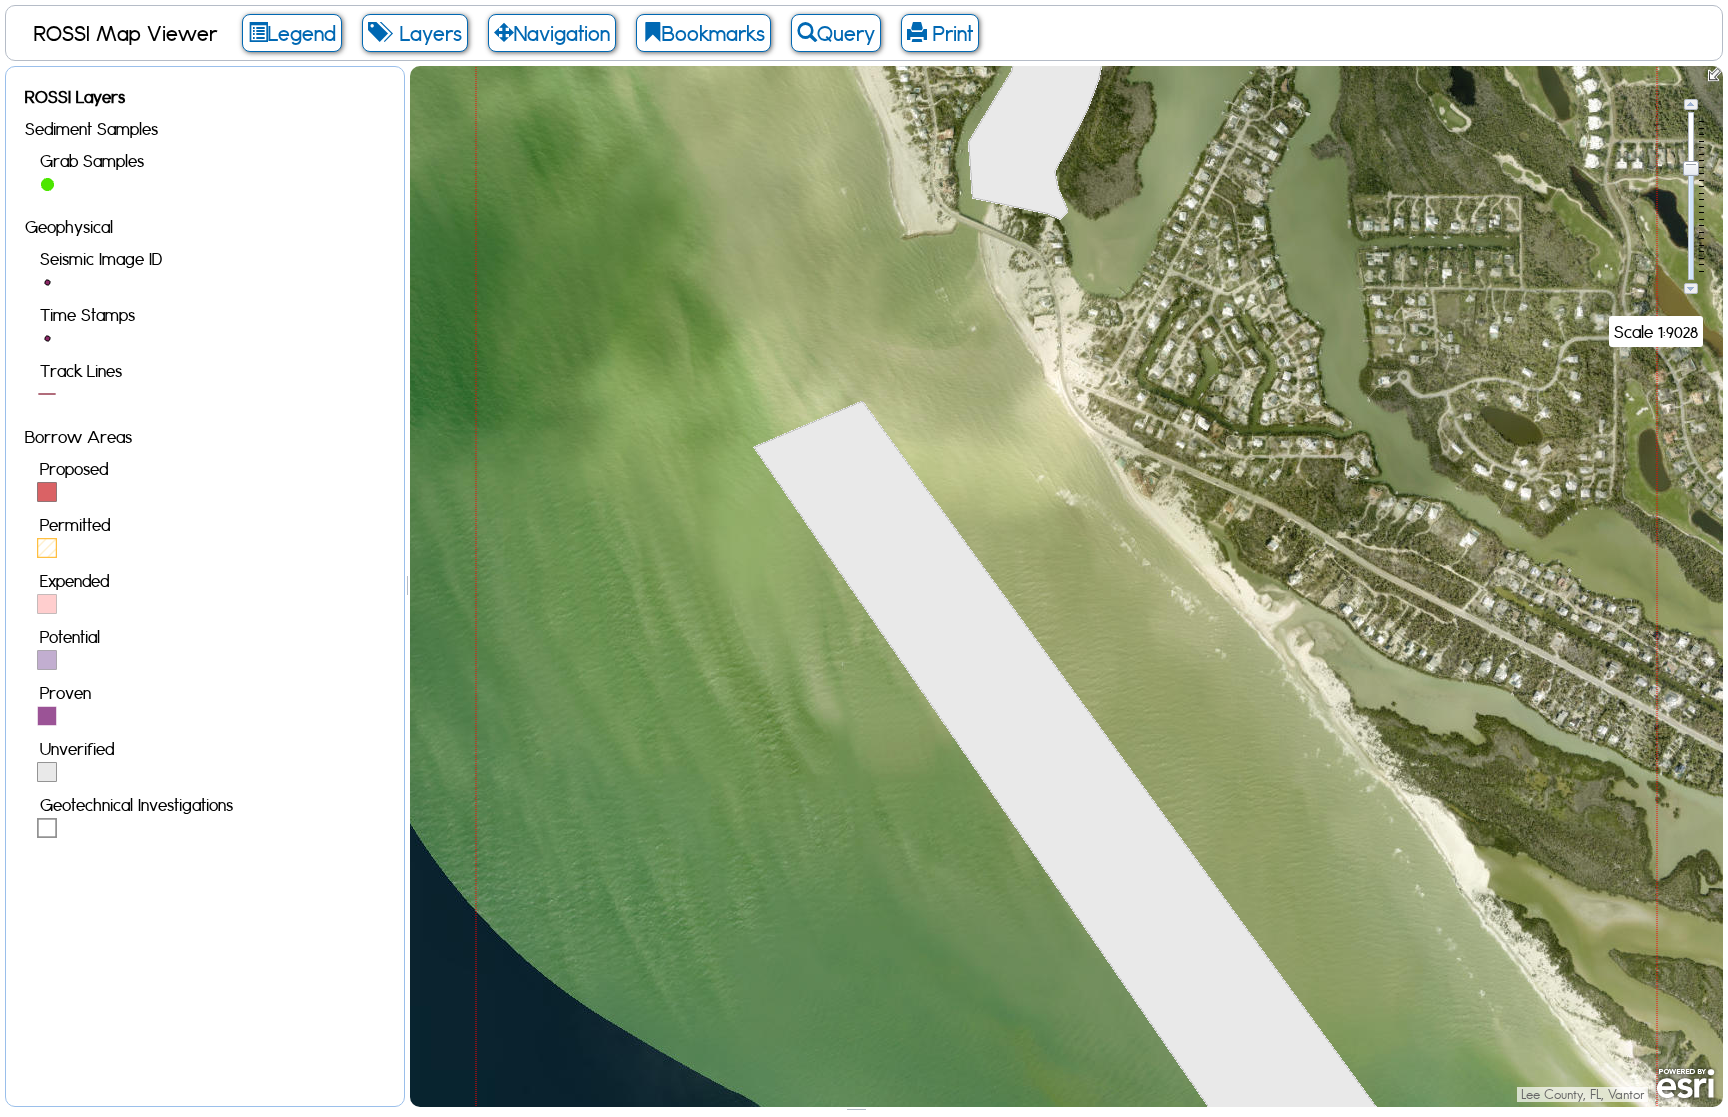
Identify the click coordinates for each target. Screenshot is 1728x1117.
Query (846, 33)
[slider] (1691, 168)
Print (950, 33)
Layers (425, 33)
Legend (302, 33)
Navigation (562, 33)
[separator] (407, 586)
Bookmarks (713, 33)
